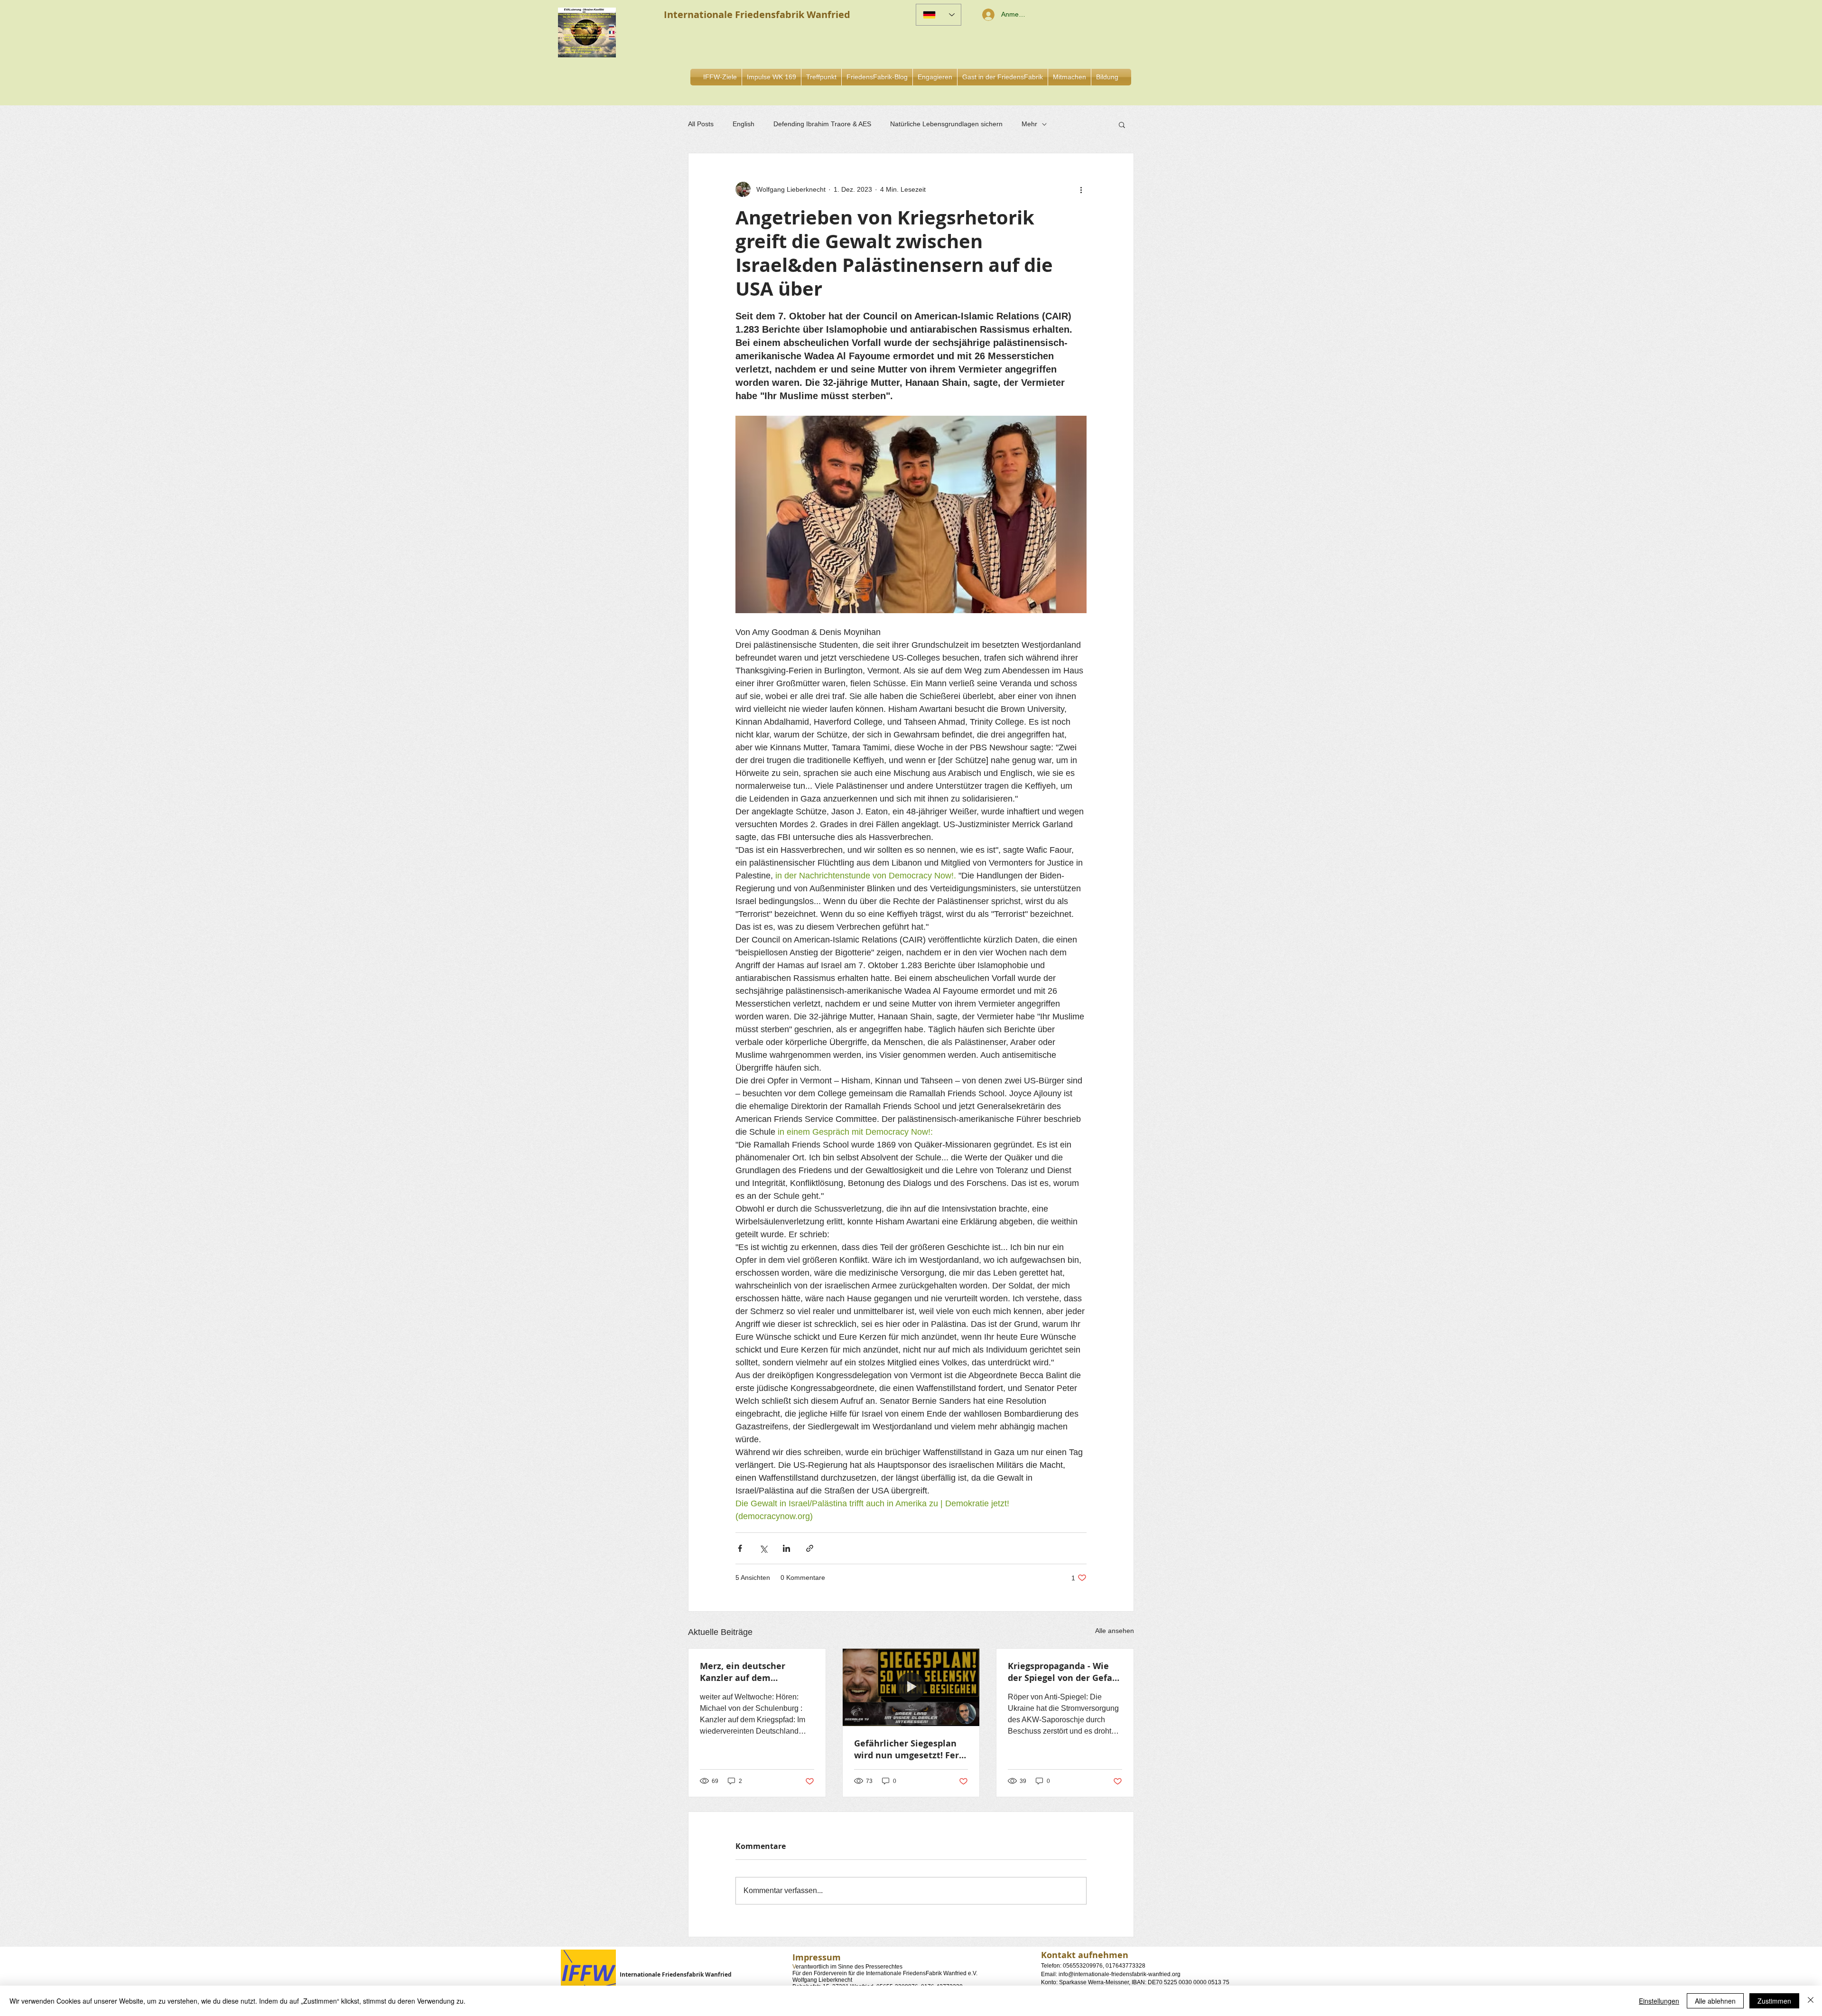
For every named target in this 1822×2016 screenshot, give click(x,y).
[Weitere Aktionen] (1081, 189)
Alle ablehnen (1715, 2001)
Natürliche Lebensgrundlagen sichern (946, 124)
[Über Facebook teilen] (740, 1548)
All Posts (701, 124)
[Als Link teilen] (810, 1548)
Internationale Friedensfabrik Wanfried (676, 1974)
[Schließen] (1811, 2001)
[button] (935, 77)
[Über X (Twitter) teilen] (763, 1548)
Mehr (1029, 124)
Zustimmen (1774, 2001)
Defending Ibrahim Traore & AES (822, 124)
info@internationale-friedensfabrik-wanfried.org (1120, 1974)
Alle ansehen (1115, 1631)
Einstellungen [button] (1659, 2001)
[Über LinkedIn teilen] (786, 1548)
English (744, 124)
